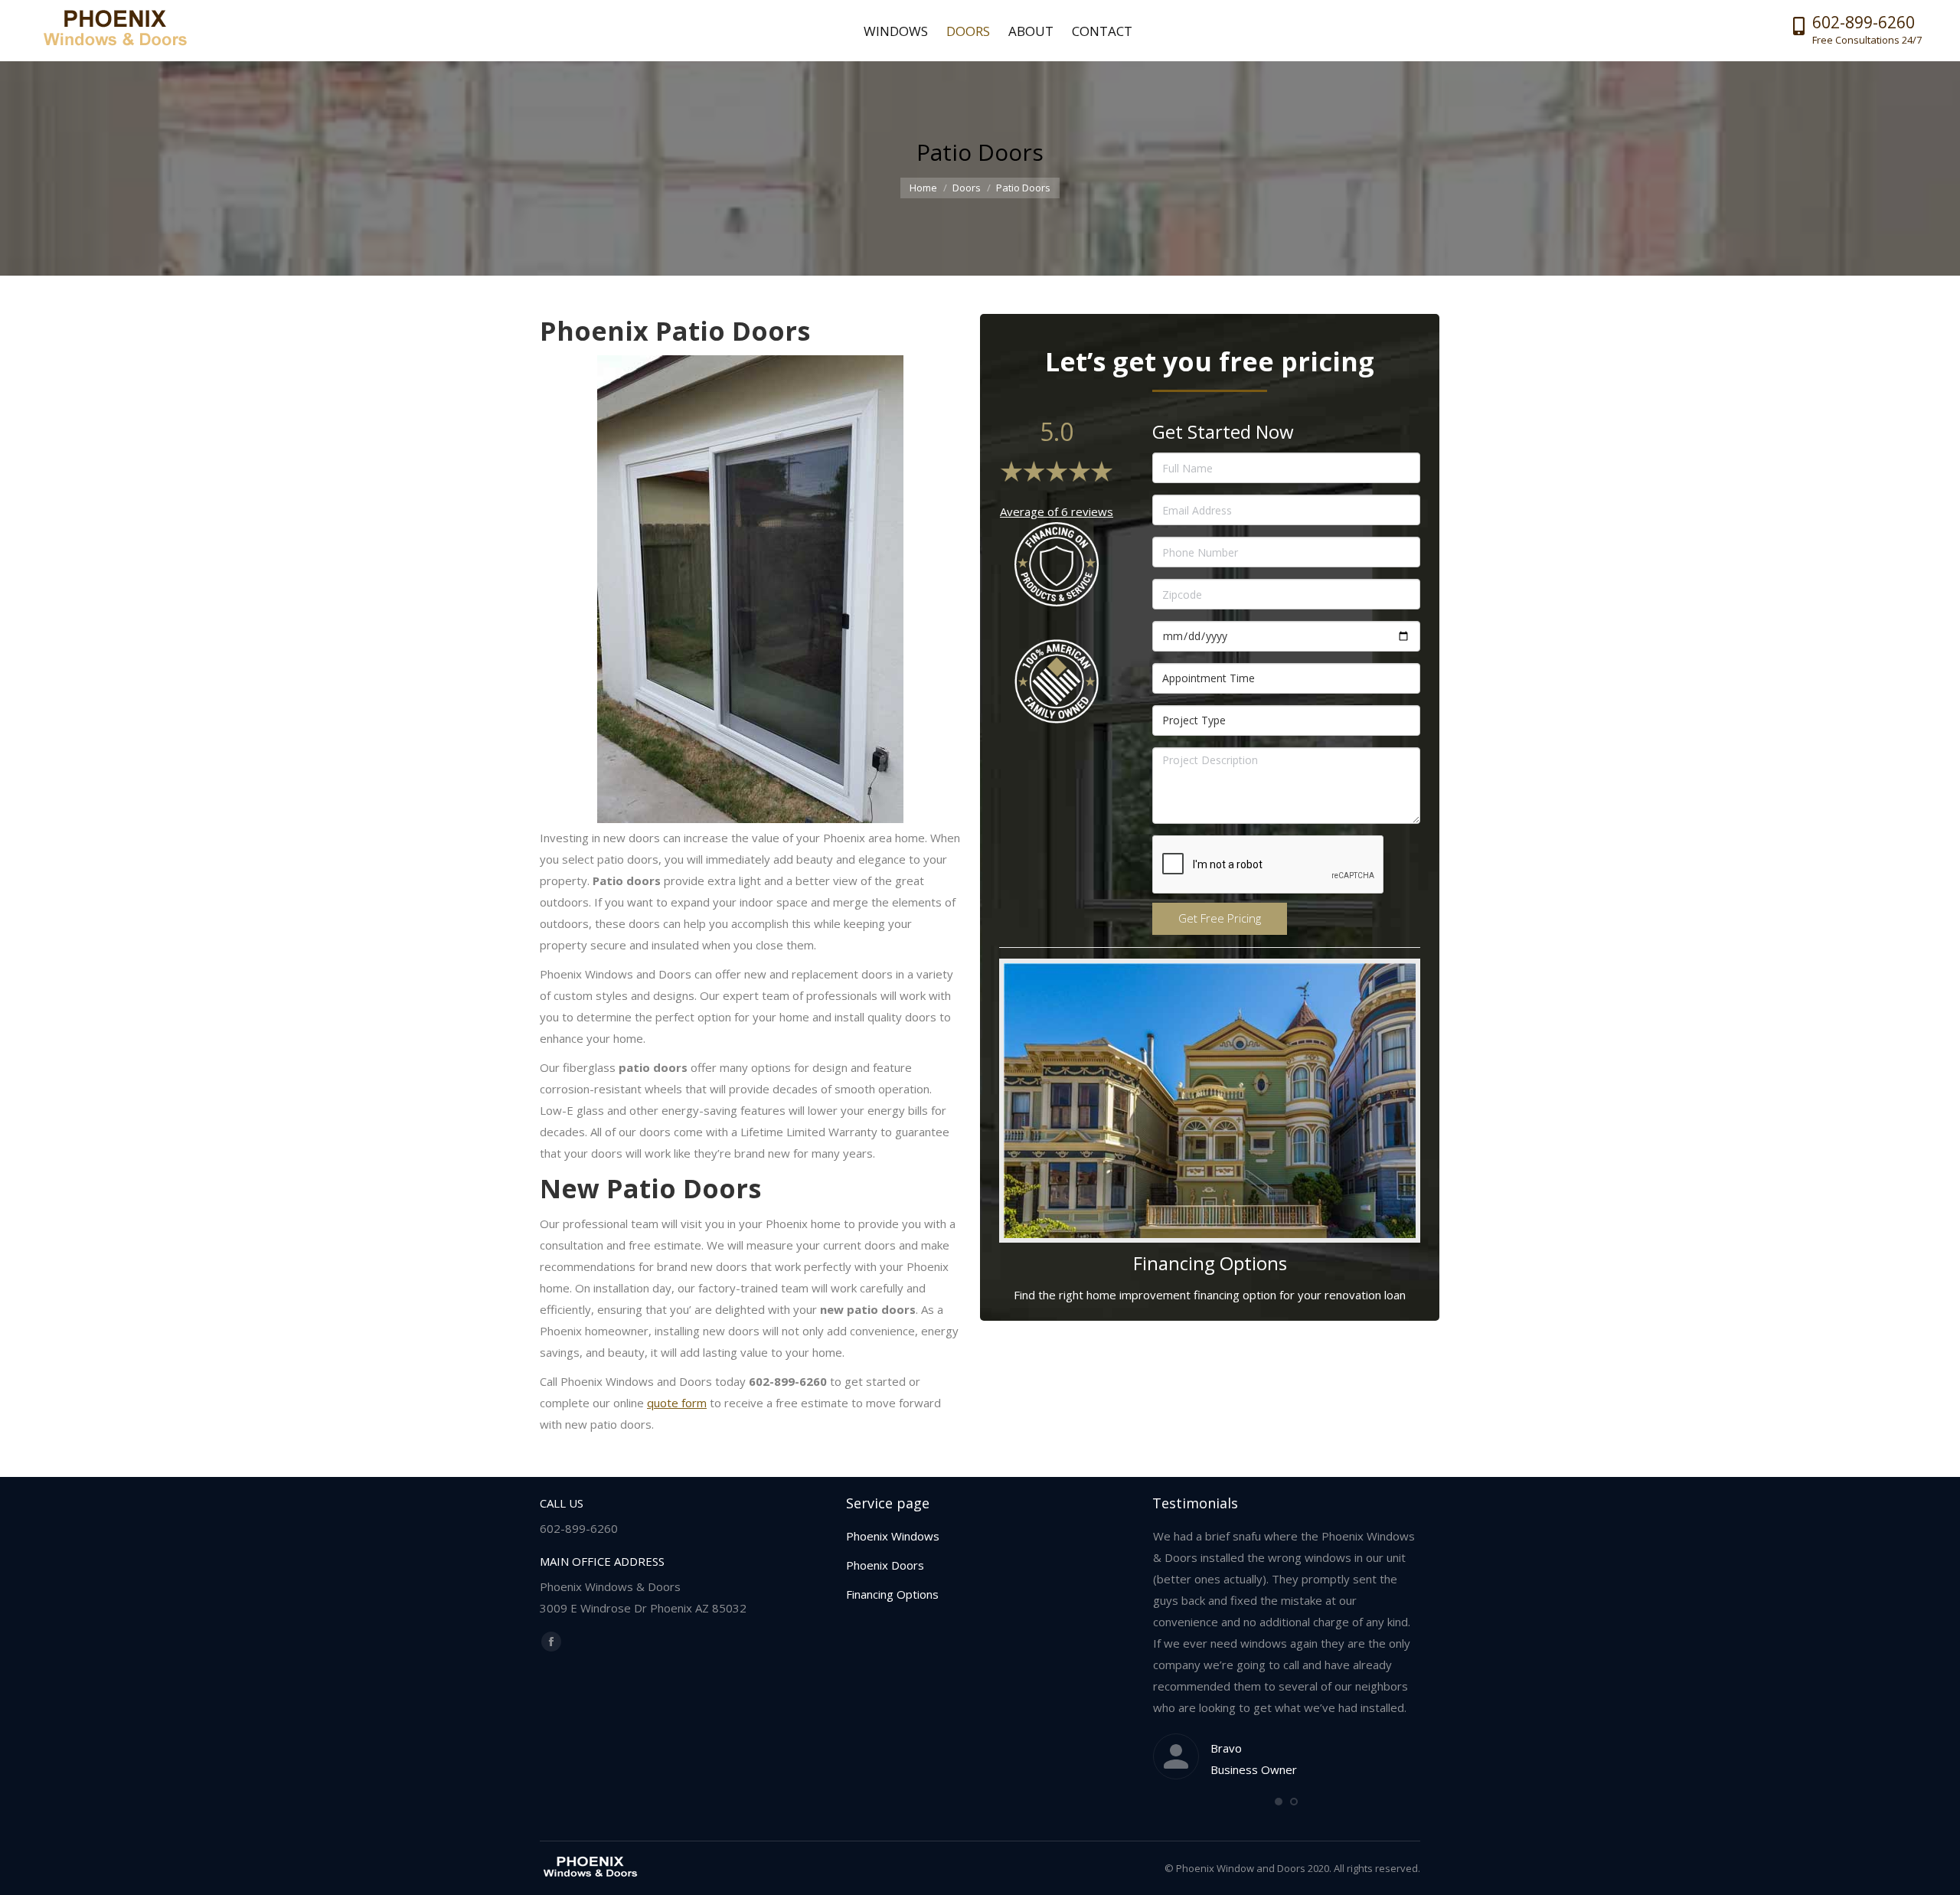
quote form (677, 1403)
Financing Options (892, 1594)
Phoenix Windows (893, 1536)
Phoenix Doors (885, 1565)
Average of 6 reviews (1057, 511)
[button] (1279, 1802)
